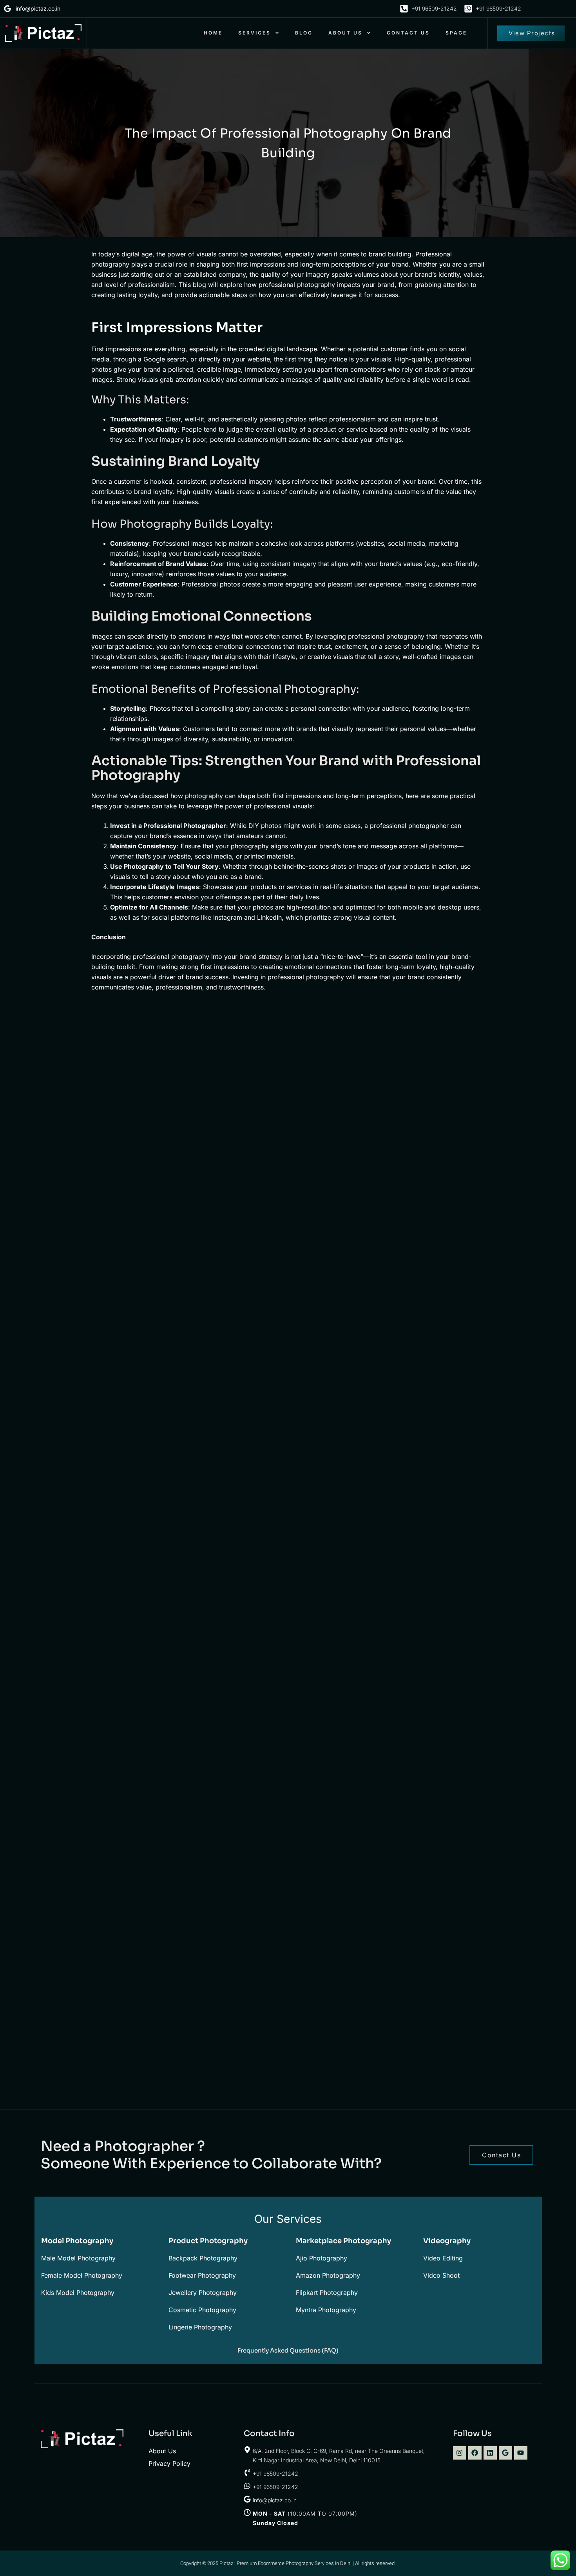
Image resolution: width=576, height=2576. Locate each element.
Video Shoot (441, 2275)
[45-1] (157, 1271)
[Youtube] (521, 2453)
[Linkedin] (490, 2453)
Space (456, 33)
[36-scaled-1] (420, 1107)
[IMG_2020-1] (289, 1814)
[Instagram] (460, 2453)
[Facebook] (475, 2453)
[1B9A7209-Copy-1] (157, 1814)
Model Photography (77, 2241)
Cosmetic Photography (202, 2310)
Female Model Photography (82, 2275)
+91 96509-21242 (275, 2473)
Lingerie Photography (200, 2327)
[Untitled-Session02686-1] (420, 1489)
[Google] (505, 2453)
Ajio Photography (322, 2258)
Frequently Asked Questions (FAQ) (288, 2350)
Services (254, 33)
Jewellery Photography (203, 2293)
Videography (447, 2241)
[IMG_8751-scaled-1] (289, 1304)
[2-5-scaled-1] (289, 1500)
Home (213, 33)
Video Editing (443, 2258)
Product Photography (208, 2241)
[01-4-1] (157, 2010)
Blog (304, 33)
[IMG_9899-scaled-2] (420, 1304)
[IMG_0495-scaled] (157, 1500)
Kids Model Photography (78, 2293)
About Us (345, 33)
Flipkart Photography (327, 2293)
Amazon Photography (328, 2275)
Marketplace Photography (343, 2241)
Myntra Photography (326, 2310)
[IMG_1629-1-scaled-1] (420, 1651)
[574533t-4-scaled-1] (420, 1824)
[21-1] (157, 1096)
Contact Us (408, 33)
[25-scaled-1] (289, 1096)
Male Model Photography (78, 2258)
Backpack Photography (203, 2258)
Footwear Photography (202, 2275)
